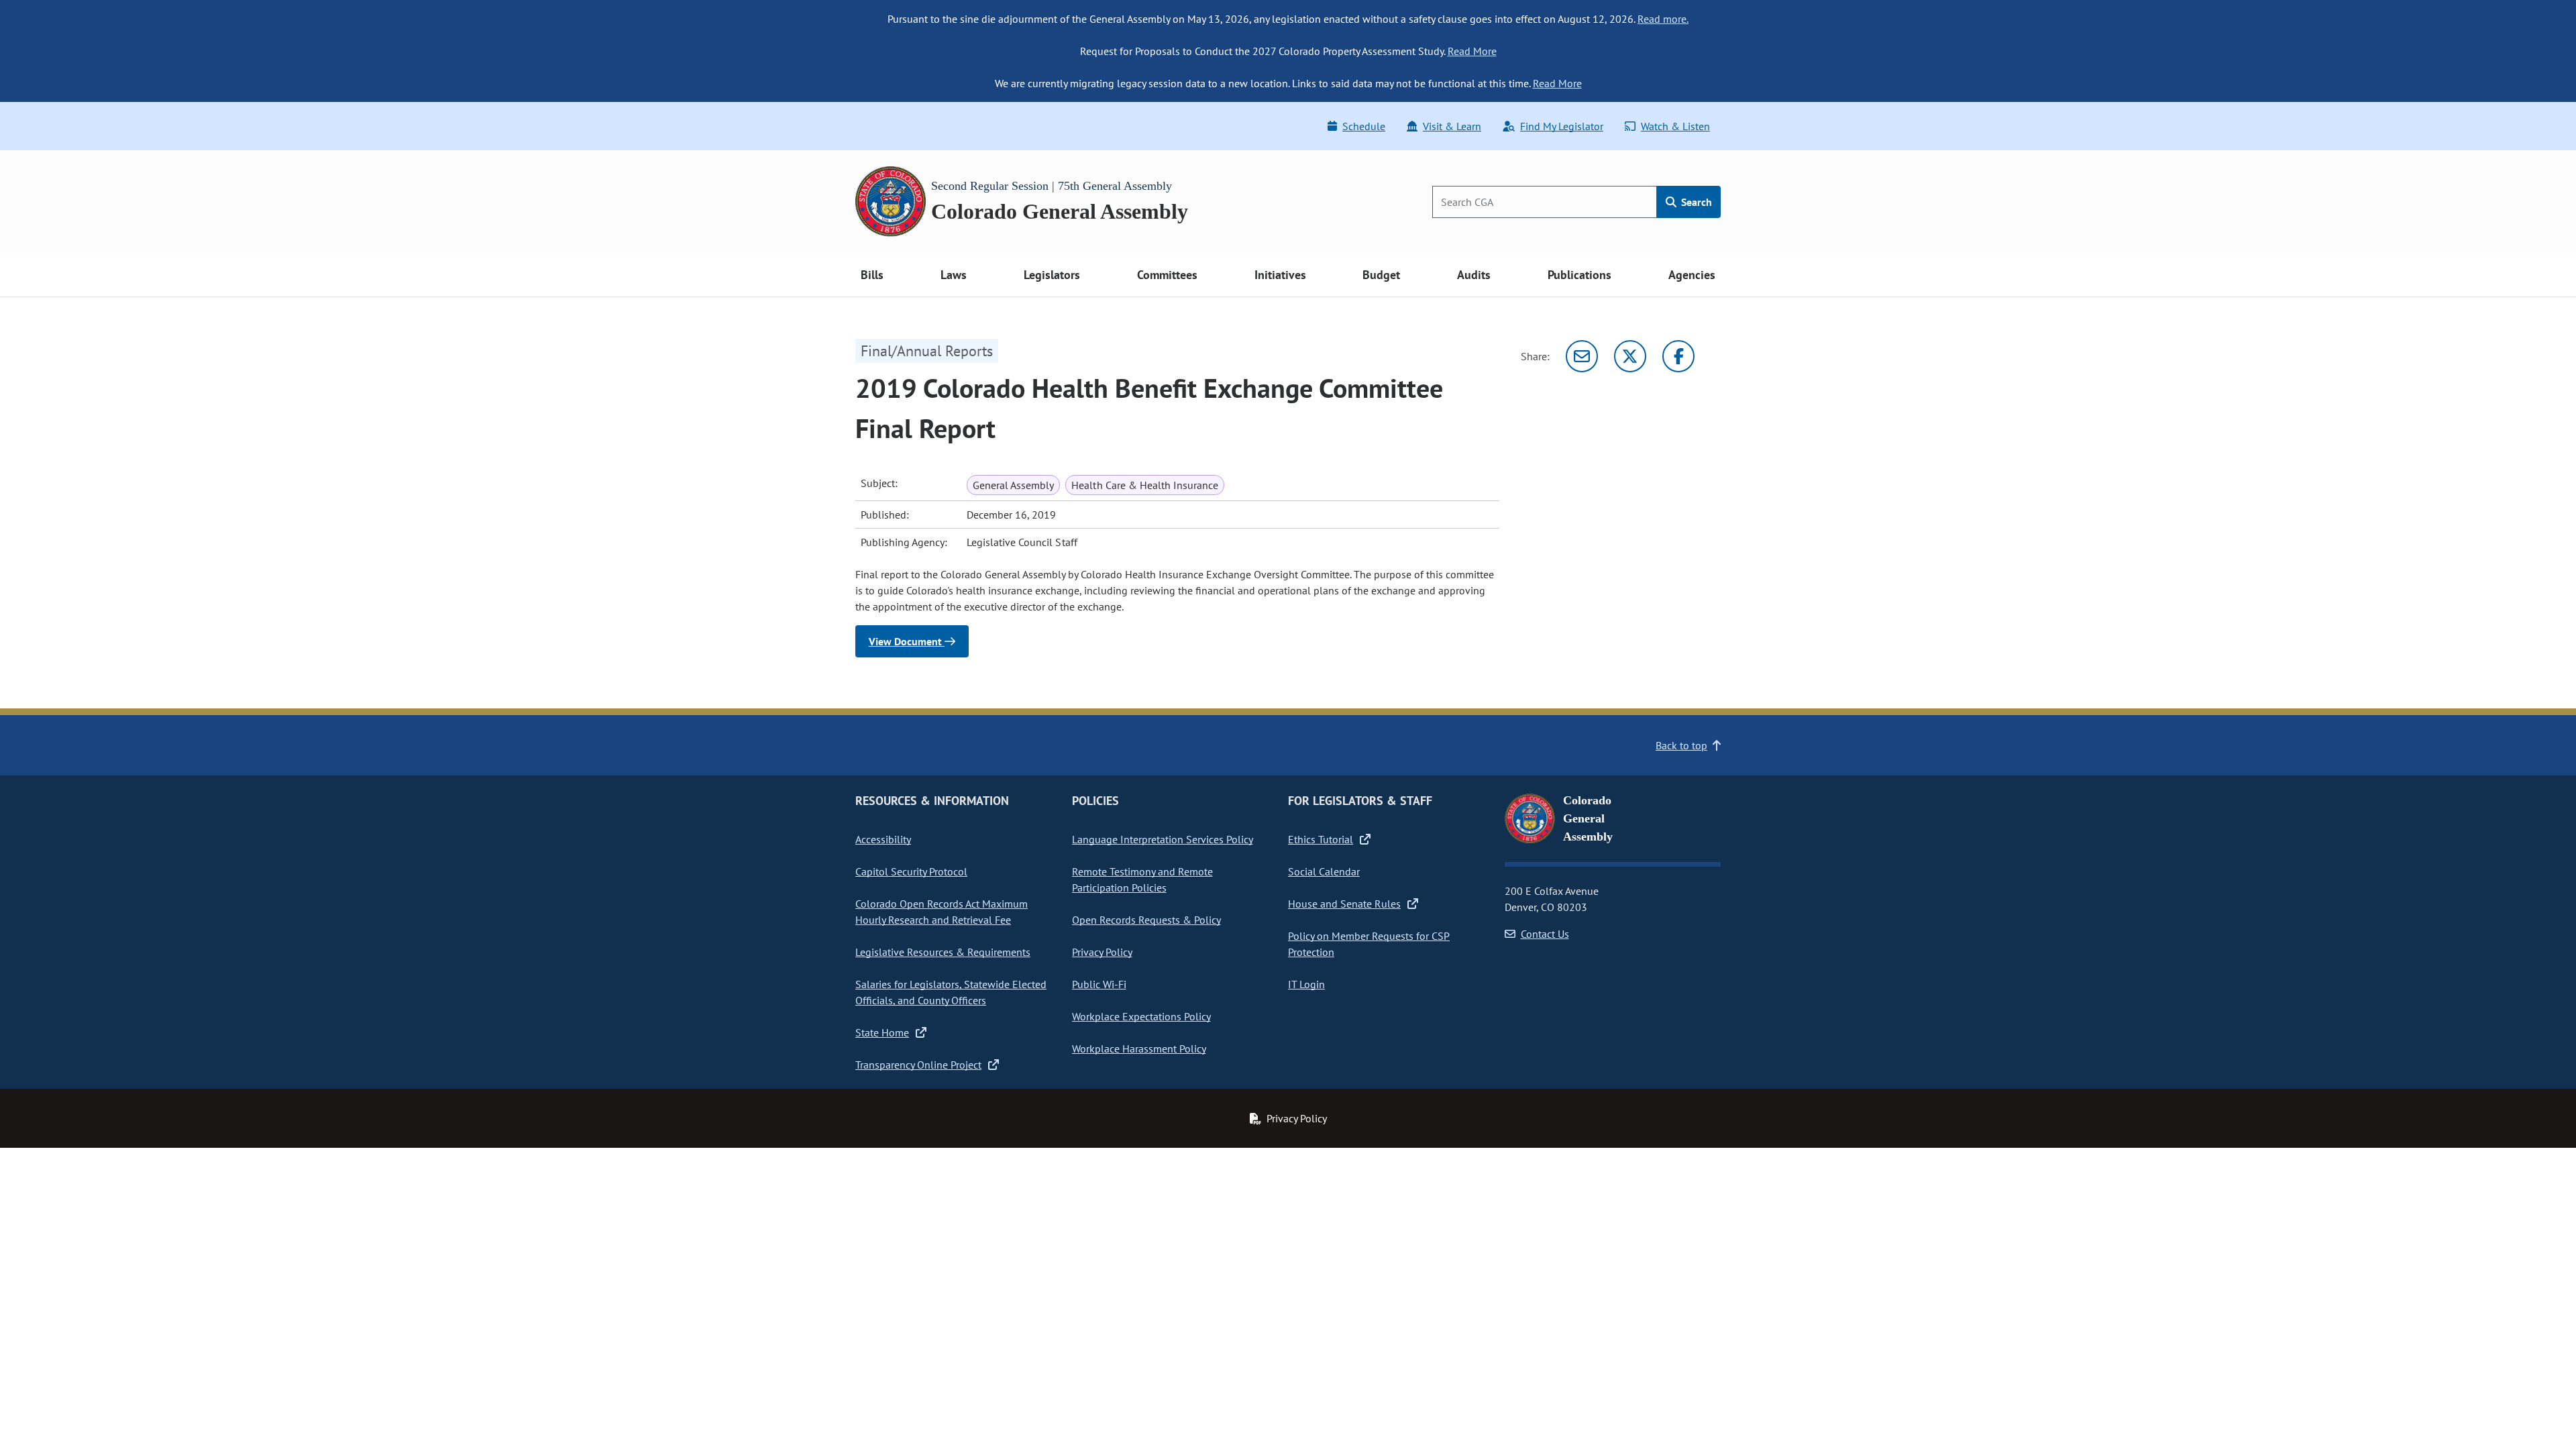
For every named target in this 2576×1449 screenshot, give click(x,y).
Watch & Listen (1675, 126)
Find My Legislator (1562, 126)
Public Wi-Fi (1099, 984)
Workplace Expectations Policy (1141, 1016)
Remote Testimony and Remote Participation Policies (1142, 879)
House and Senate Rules (1344, 904)
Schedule (1364, 126)
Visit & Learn (1452, 126)
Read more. (1663, 19)
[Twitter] (1630, 356)
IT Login (1306, 984)
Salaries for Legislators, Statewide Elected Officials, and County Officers (951, 992)
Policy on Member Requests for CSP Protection (1369, 944)
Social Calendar (1324, 871)
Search (1695, 202)
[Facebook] (1678, 356)
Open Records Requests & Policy (1146, 920)
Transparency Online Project (918, 1065)
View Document (907, 641)
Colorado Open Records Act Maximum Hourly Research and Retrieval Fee (942, 912)
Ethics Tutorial (1321, 839)
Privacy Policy (1102, 952)
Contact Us (1545, 934)
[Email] (1582, 356)
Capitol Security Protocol (911, 871)
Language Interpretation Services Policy (1163, 839)
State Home (882, 1032)
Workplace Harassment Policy (1139, 1049)
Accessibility (883, 839)
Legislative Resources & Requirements (943, 952)
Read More (1472, 51)
